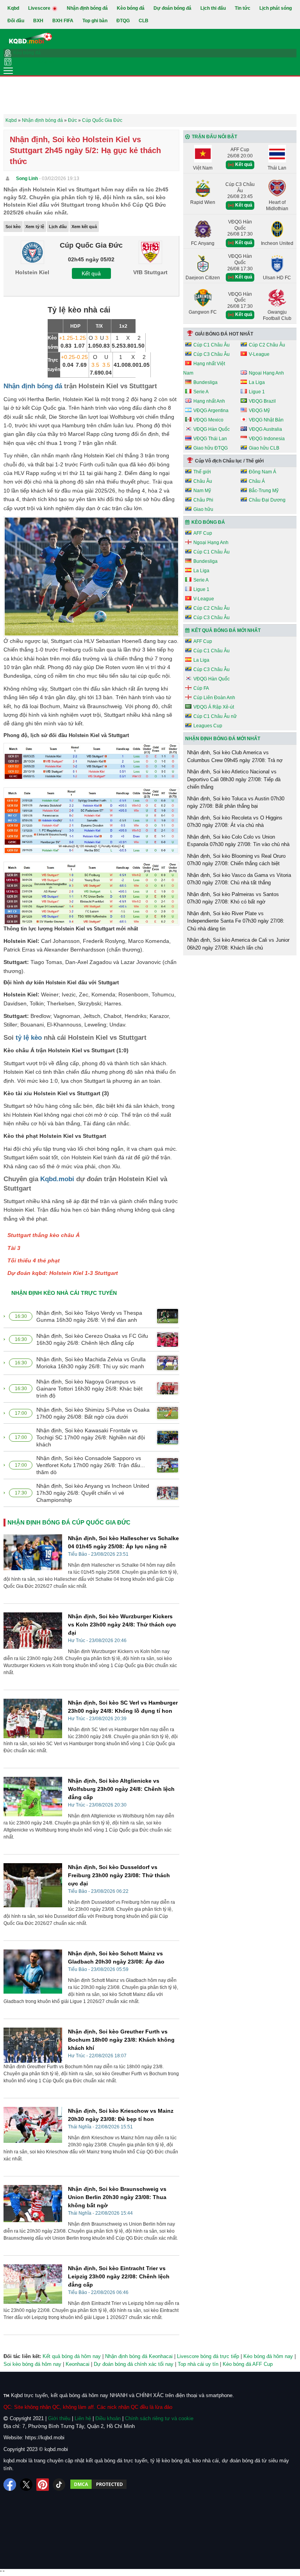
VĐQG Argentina (211, 411)
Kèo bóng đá (131, 8)
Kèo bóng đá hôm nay (268, 2356)
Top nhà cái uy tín (198, 2364)
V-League (259, 354)
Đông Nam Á (262, 472)
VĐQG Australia (265, 429)
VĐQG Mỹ (259, 411)
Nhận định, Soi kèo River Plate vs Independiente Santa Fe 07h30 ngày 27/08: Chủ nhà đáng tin (236, 921)
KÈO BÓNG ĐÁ (208, 522)
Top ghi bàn (95, 21)
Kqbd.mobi (57, 1179)
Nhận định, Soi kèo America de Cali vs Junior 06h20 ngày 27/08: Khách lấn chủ (238, 944)
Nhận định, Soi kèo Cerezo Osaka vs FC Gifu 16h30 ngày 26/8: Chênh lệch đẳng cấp (92, 1339)
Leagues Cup (208, 726)
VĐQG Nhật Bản (266, 420)
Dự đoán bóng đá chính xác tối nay (134, 2364)
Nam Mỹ (202, 491)
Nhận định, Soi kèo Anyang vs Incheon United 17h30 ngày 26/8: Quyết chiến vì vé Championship (93, 1493)
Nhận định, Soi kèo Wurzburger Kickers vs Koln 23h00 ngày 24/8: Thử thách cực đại (122, 1625)
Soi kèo (13, 227)
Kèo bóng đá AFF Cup (248, 2364)
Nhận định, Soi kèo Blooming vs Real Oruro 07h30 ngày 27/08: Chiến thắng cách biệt (236, 860)
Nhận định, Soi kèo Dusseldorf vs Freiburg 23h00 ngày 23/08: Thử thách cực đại (119, 1875)
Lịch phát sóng (276, 8)
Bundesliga (205, 382)
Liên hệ (83, 2418)
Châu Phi (203, 500)
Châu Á (257, 481)
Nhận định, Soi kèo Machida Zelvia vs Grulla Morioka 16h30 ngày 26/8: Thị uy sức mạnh (91, 1363)
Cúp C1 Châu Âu (212, 345)
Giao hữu (203, 509)
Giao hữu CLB (264, 448)
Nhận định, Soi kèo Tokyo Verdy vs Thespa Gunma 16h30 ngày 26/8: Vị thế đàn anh (89, 1316)
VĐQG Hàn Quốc (212, 429)
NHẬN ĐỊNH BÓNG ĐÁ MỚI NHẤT (223, 739)
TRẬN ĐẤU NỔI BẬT (214, 137)
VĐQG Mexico (208, 420)
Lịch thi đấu (213, 8)
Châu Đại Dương (267, 500)
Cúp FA (201, 688)
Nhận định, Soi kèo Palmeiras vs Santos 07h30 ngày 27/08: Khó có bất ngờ (233, 898)
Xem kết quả (84, 227)
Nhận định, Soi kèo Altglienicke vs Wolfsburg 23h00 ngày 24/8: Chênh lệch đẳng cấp (121, 1789)
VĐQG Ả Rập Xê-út (214, 707)
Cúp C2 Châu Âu (267, 345)
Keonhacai (78, 2364)
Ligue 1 (257, 392)
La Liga (257, 382)
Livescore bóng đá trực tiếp (208, 2356)
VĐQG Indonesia (267, 439)
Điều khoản (108, 2418)
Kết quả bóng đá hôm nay (72, 2356)
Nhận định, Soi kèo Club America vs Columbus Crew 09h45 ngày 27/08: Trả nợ (235, 756)
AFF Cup (203, 533)
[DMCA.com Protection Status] (98, 2485)
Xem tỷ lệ (35, 227)
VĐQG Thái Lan (210, 439)
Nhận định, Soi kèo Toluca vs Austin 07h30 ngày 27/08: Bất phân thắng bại (236, 802)
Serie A (201, 392)
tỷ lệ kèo (29, 1038)
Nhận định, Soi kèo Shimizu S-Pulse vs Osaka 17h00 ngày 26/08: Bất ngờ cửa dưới (93, 1413)
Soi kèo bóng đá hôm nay (32, 2364)
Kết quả (91, 273)
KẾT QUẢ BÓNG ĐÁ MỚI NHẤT (226, 630)
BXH (38, 21)
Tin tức (243, 8)
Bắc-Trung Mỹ (264, 491)
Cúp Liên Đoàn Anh (214, 698)
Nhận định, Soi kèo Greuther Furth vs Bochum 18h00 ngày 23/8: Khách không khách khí (121, 2040)
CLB (144, 21)
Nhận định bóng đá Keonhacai (139, 2356)
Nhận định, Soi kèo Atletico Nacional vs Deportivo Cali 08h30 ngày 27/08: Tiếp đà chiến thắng (234, 779)
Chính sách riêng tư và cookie (159, 2418)
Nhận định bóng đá (87, 8)
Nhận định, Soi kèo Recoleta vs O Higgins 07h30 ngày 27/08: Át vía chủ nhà (235, 822)
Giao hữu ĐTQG (211, 448)
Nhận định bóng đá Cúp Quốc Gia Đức (69, 1522)
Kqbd (13, 8)
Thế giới (202, 472)
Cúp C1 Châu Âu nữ (215, 716)
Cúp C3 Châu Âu (212, 354)
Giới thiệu (59, 2418)
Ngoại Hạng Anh (266, 373)
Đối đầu (16, 21)
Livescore (40, 8)
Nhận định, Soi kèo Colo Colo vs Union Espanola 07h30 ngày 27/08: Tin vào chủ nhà (238, 841)
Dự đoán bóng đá (172, 8)
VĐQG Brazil (262, 401)
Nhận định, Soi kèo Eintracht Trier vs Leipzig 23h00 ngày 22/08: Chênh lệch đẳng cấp (119, 2276)
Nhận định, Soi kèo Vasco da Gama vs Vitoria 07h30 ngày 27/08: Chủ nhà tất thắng (239, 879)
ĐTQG (123, 21)
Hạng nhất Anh (209, 401)
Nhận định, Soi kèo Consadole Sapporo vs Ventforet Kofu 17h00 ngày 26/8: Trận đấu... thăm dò (91, 1465)
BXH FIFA (63, 21)
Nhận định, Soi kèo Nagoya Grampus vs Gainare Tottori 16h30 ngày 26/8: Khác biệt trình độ (89, 1389)
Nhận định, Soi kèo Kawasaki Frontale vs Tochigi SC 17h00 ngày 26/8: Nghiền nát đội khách (91, 1437)
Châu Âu (203, 481)
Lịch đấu (58, 227)
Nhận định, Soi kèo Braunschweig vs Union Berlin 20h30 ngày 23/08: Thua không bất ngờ (117, 2197)
